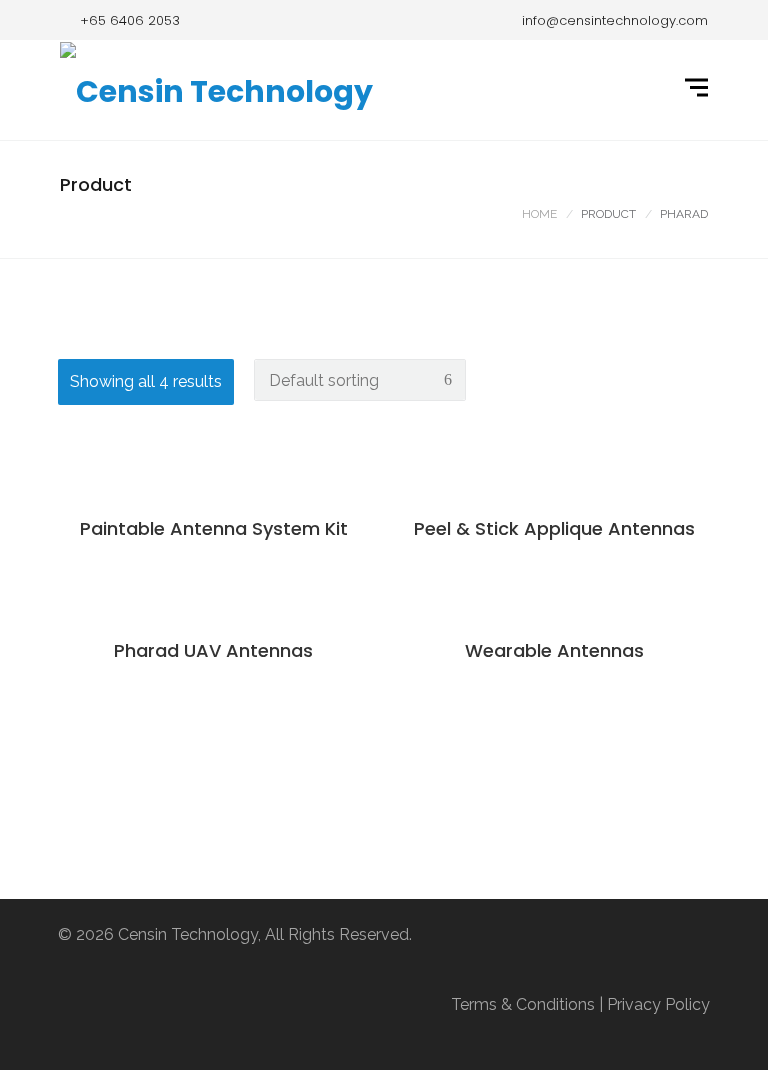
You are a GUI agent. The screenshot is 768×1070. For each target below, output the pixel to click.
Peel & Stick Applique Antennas (554, 528)
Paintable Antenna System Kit (214, 528)
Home (539, 214)
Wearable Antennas (554, 650)
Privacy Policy (658, 1004)
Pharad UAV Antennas (213, 650)
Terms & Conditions (523, 1004)
